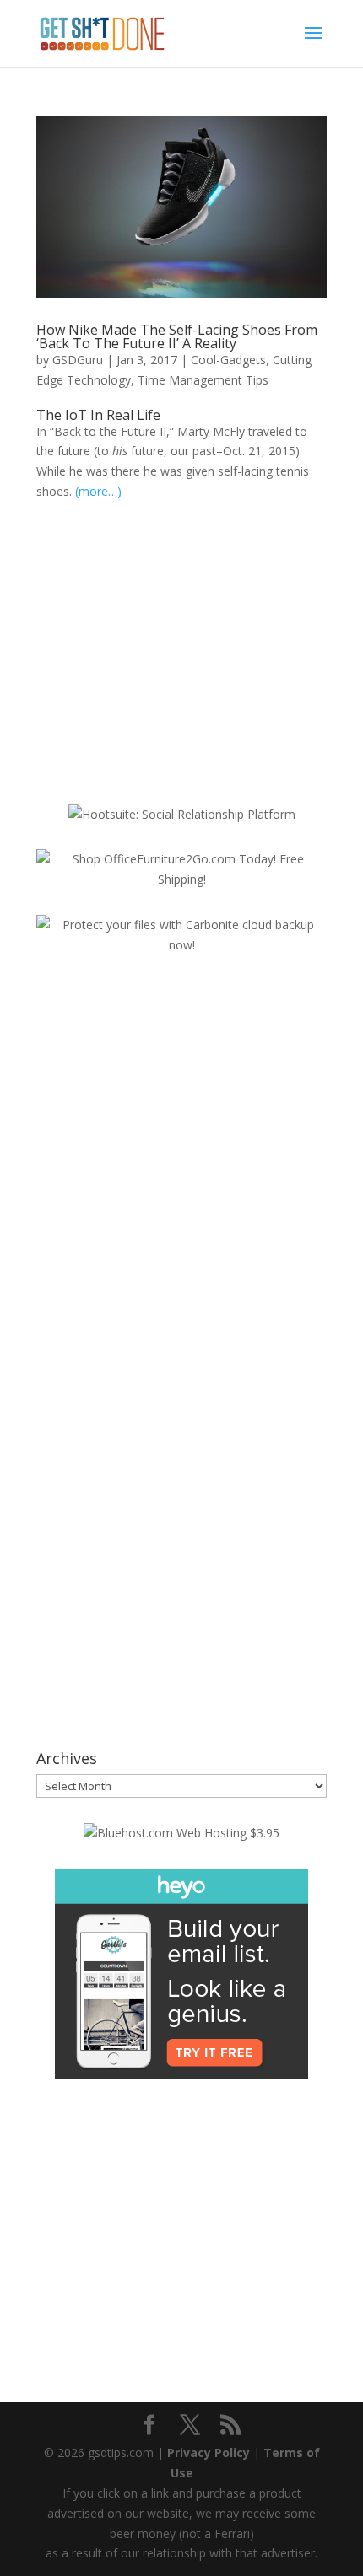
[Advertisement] (178, 655)
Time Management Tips (203, 380)
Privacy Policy (209, 2452)
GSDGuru (78, 360)
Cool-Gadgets (228, 360)
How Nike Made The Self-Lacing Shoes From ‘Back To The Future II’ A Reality (177, 336)
